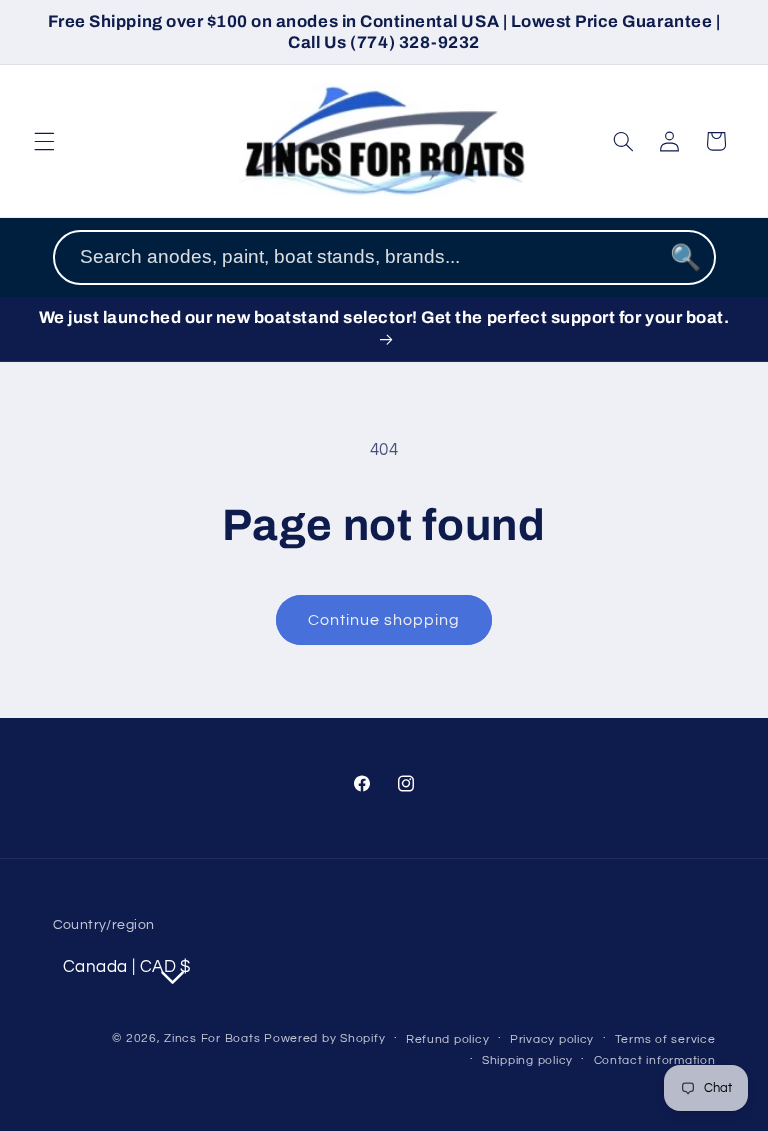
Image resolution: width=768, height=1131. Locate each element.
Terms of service (665, 1039)
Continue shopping (384, 620)
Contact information (655, 1060)
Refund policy (448, 1039)
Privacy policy (552, 1039)
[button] (44, 141)
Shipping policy (527, 1060)
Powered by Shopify (324, 1038)
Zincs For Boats (212, 1038)
